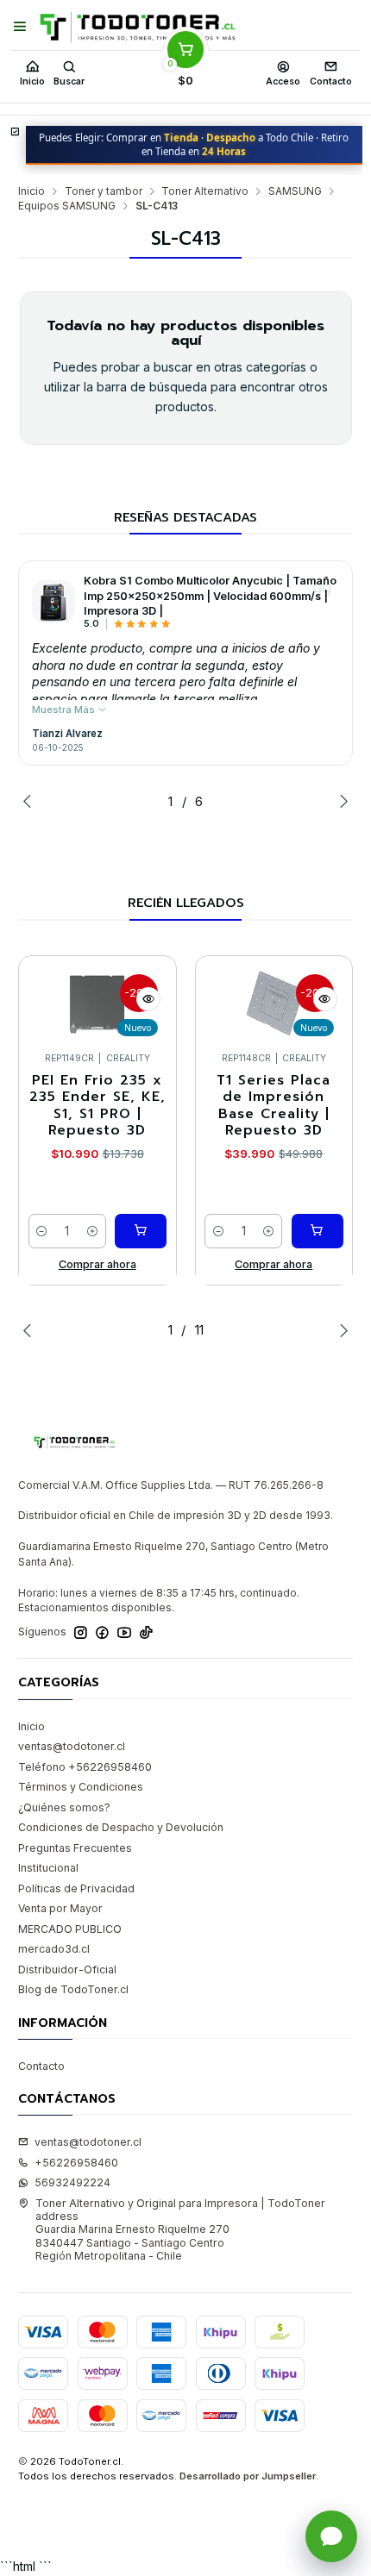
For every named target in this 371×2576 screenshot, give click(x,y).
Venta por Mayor (60, 1908)
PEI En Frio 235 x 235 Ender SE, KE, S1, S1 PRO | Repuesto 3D (97, 1106)
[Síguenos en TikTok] (146, 1633)
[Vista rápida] (148, 999)
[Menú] (20, 27)
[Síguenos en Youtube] (124, 1633)
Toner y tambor (104, 191)
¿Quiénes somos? (64, 1807)
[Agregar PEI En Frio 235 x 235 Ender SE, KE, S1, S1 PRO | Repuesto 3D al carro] (141, 1231)
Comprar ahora (97, 1264)
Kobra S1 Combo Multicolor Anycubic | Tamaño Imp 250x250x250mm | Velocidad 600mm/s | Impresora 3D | (210, 596)
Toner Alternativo (205, 191)
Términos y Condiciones (81, 1787)
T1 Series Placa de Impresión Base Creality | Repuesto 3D (274, 1106)
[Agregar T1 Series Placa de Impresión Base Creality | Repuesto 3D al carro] (318, 1231)
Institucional (48, 1868)
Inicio (31, 191)
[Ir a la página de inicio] (138, 27)
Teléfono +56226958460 (85, 1767)
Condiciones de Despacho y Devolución (121, 1827)
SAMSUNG (295, 191)
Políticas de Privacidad (76, 1888)
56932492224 (72, 2182)
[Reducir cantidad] (42, 1231)
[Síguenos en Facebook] (102, 1633)
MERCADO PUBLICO (70, 1929)
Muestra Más (65, 710)
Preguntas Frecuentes (75, 1848)
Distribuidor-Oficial (67, 1970)
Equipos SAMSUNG (67, 206)
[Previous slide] (31, 801)
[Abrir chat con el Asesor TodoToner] (331, 2536)
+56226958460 (76, 2163)
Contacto (41, 2066)
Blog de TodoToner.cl (73, 1989)
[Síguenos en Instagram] (81, 1633)
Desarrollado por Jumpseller (248, 2476)
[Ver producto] (53, 602)
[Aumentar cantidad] (92, 1231)
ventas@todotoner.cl (72, 1746)
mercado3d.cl (54, 1949)
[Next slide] (340, 801)
